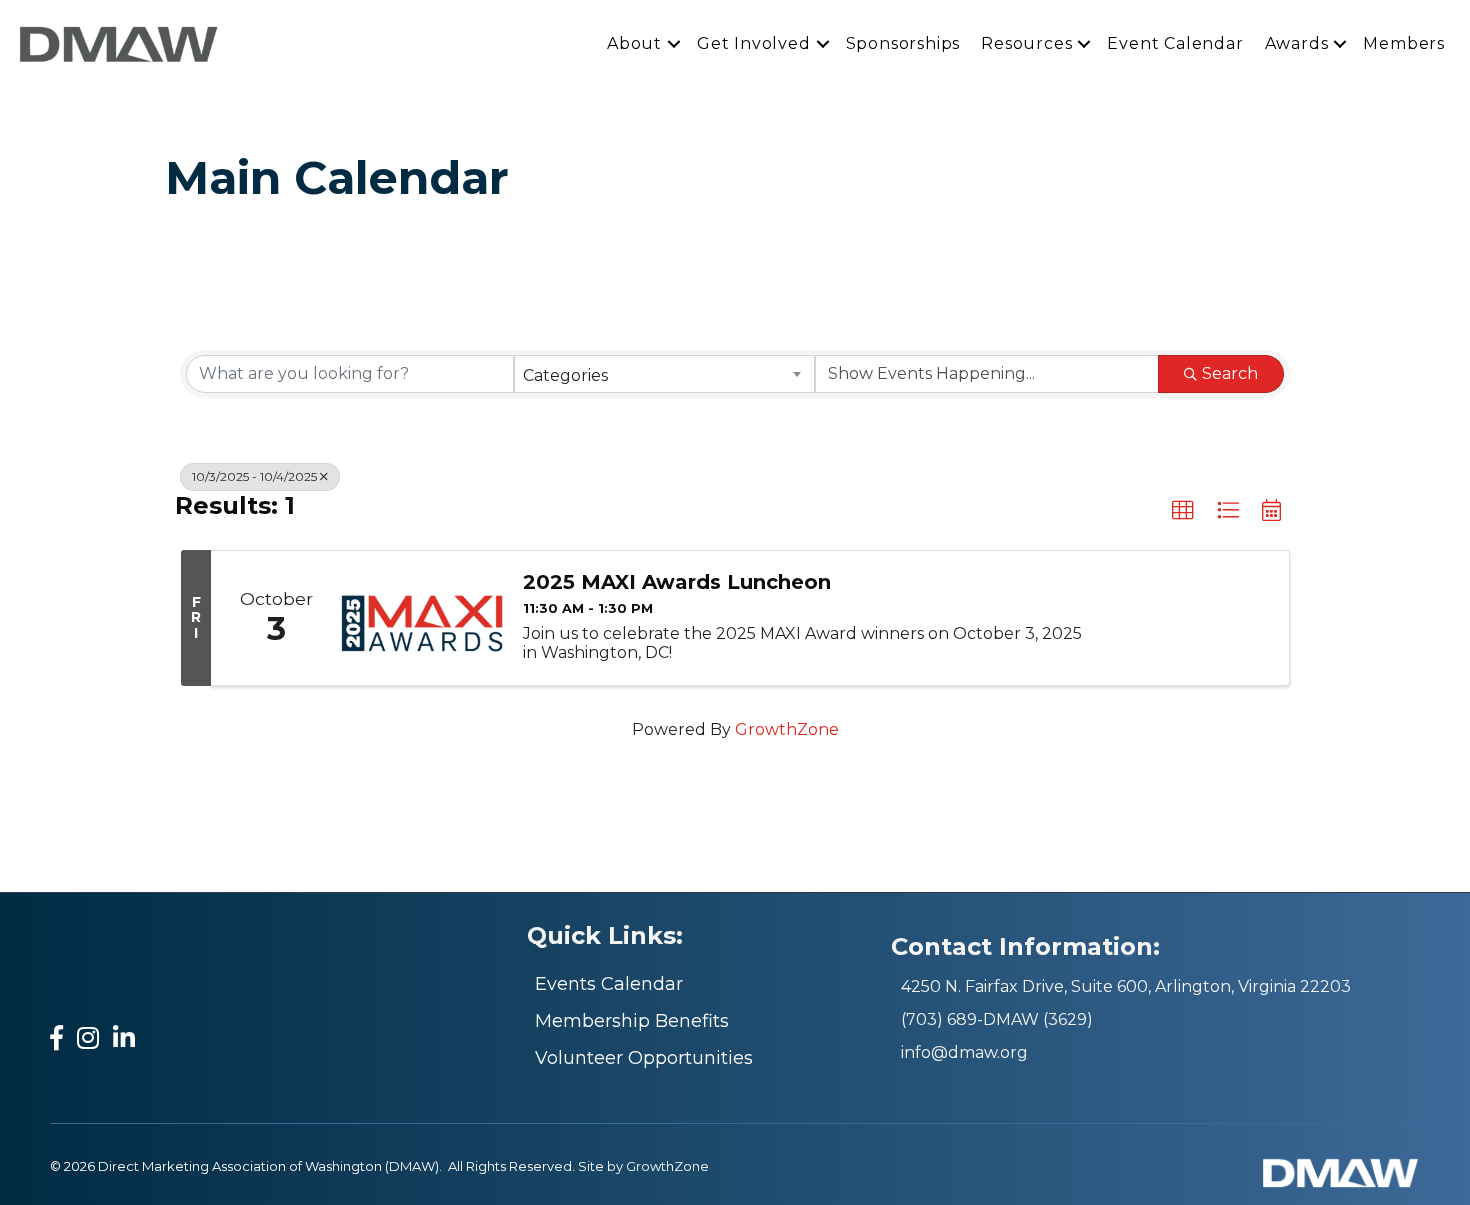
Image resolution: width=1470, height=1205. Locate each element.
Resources (1026, 43)
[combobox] (665, 374)
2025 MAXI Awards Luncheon (677, 582)
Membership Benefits (632, 1021)
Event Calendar (1175, 43)
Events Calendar (609, 984)
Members (1404, 43)
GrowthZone (787, 729)
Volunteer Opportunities (644, 1058)
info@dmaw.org (964, 1052)
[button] (1183, 511)
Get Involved (754, 43)
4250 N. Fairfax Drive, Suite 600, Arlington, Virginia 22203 (1126, 986)
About (634, 43)
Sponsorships (903, 43)
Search (1230, 373)
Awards (1297, 43)
